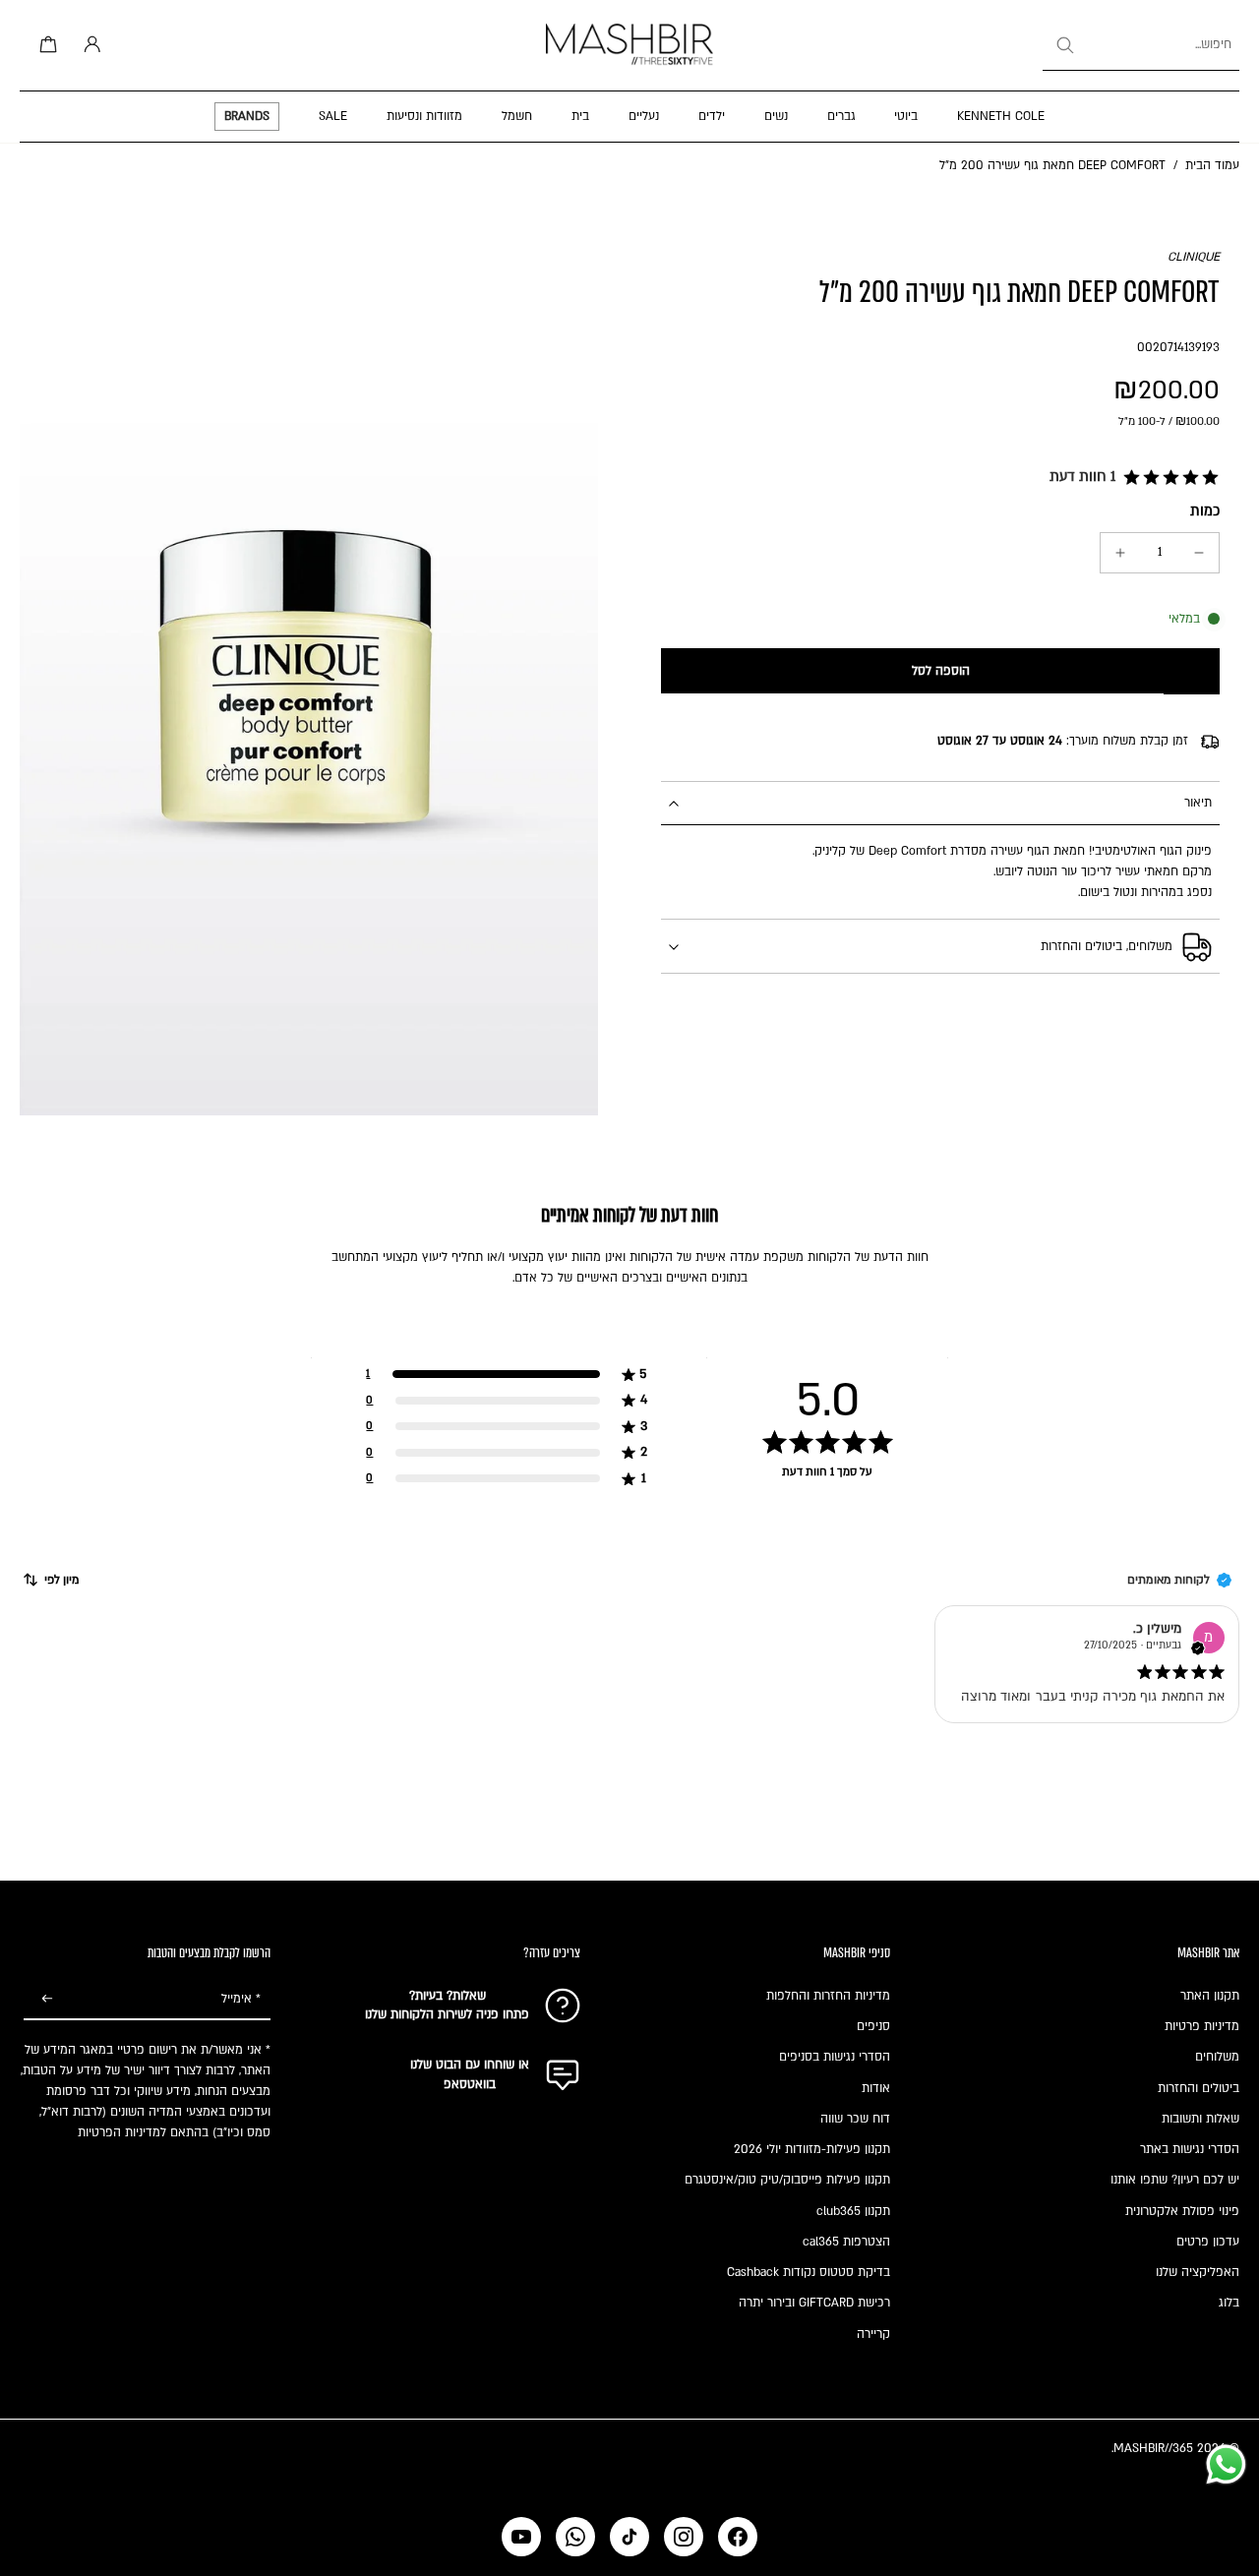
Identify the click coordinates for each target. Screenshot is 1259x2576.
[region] (629, 1426)
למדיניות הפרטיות (122, 2132)
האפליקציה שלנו (1198, 2272)
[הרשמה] (47, 2000)
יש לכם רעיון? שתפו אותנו (1175, 2180)
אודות (876, 2088)
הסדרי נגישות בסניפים (835, 2057)
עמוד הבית (1212, 165)
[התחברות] (89, 45)
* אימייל (241, 1999)
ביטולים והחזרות (1199, 2088)
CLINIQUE (1194, 257)
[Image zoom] (309, 682)
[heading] (629, 1400)
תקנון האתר (1210, 1996)
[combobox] (1141, 45)
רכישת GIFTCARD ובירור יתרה (814, 2303)
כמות (1205, 511)
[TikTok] (629, 2537)
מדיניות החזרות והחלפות (828, 1996)
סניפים (873, 2026)
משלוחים (1217, 2057)
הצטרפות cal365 (846, 2242)
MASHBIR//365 (1153, 2448)
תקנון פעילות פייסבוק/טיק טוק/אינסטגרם (787, 2180)
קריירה (873, 2334)
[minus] (1199, 553)
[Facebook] (738, 2537)
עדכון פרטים (1208, 2242)
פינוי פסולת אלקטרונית (1182, 2211)
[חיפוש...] (1064, 45)
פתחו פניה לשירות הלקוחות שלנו (447, 2014)
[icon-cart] (45, 45)
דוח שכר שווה (855, 2119)
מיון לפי (62, 1580)
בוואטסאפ (470, 2084)
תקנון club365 (853, 2211)
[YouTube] (521, 2537)
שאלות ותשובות (1200, 2119)
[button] (1131, 479)
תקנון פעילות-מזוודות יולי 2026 (812, 2149)
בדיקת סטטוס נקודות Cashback (809, 2272)
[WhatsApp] (575, 2537)
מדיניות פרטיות (1202, 2026)
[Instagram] (684, 2537)
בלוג (1229, 2303)
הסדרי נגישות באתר (1190, 2149)
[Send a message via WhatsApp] (1226, 2464)
